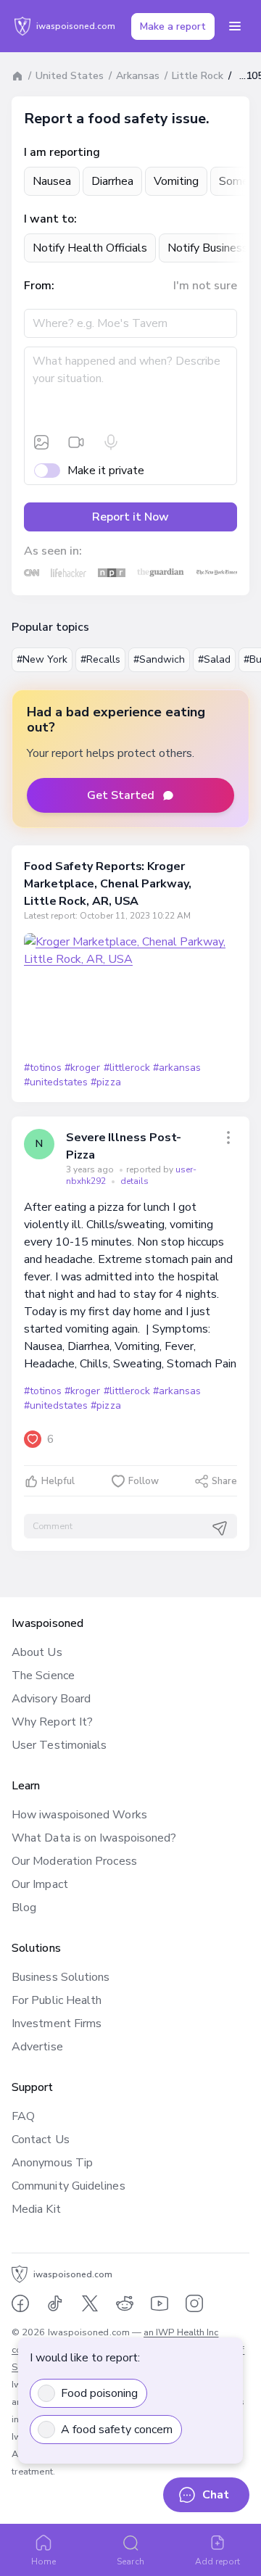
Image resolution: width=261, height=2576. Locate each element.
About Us (37, 1652)
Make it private (106, 471)
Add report (218, 2561)
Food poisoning (99, 2393)
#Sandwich (159, 659)
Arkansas (138, 76)
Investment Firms (57, 2024)
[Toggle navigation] (235, 26)
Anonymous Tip (52, 2163)
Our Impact (40, 1884)
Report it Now (130, 517)
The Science (43, 1676)
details (134, 1181)
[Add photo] (41, 442)
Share (224, 1481)
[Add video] (76, 442)
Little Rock (198, 76)
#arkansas (177, 1068)
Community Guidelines (69, 2186)
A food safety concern (117, 2430)
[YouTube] (159, 2303)
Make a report (173, 26)
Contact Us (41, 2140)
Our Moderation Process (74, 1861)
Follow (144, 1481)
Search (130, 2561)
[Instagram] (194, 2303)
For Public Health (57, 2000)
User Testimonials (59, 1745)
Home (43, 2561)
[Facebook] (20, 2303)
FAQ (23, 2116)
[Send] (220, 1528)
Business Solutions (61, 1977)
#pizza (105, 1082)
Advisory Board (51, 1699)
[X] (90, 2303)
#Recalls (100, 659)
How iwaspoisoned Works (79, 1815)
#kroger (82, 1068)
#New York (42, 659)
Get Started (121, 795)
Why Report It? (52, 1722)
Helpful (58, 1481)
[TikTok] (55, 2303)
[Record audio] (111, 442)
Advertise (37, 2047)
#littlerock (127, 1068)
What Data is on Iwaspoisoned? (94, 1838)
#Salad (214, 659)
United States (70, 76)
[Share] (228, 1138)
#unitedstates (56, 1082)
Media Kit (36, 2209)
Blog (24, 1908)
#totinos (43, 1068)
